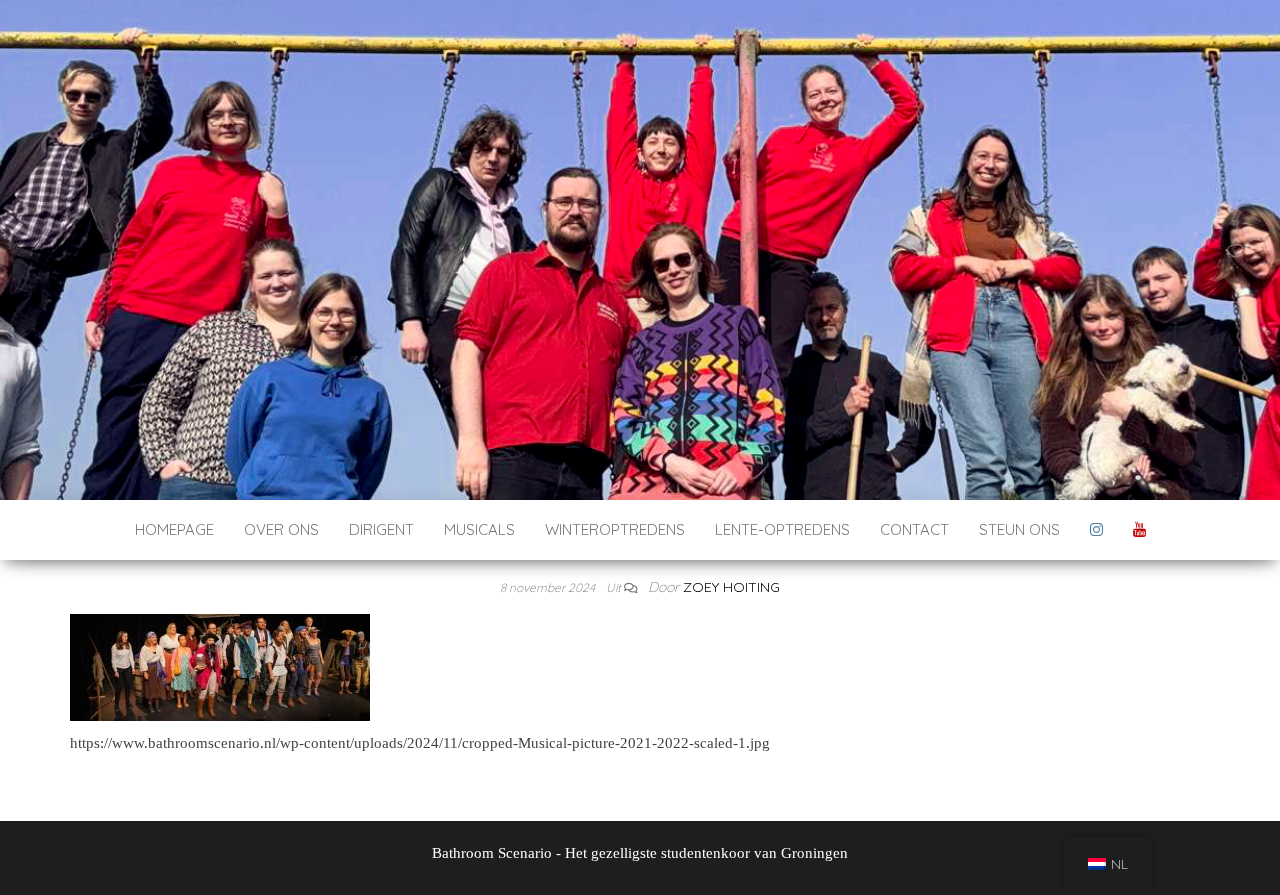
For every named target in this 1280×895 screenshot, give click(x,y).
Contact (914, 529)
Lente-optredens (782, 529)
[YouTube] (1139, 530)
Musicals (479, 529)
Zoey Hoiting (731, 587)
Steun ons (1019, 529)
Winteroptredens (615, 529)
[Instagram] (1096, 530)
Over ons (281, 529)
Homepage (174, 529)
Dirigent (381, 529)
